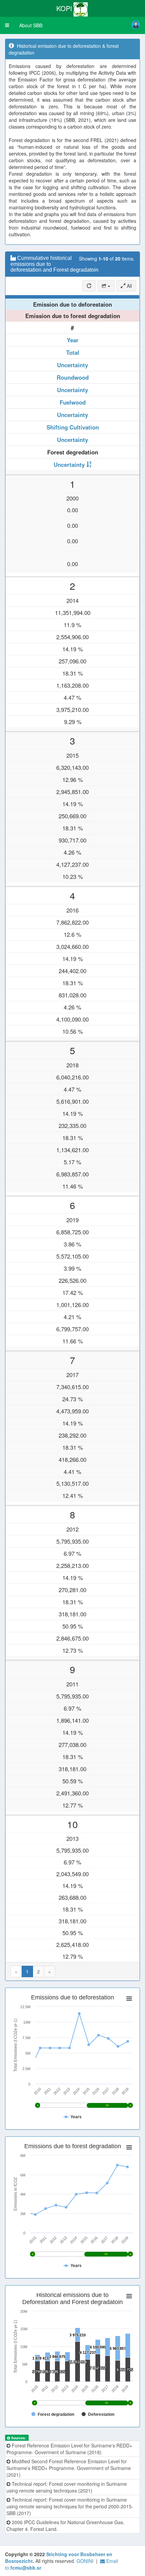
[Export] (106, 286)
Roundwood (73, 377)
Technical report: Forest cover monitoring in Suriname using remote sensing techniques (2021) (67, 2487)
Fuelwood (73, 402)
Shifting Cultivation (73, 427)
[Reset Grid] (89, 286)
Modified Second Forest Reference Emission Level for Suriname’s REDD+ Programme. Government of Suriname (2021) (69, 2468)
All (129, 286)
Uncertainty (72, 365)
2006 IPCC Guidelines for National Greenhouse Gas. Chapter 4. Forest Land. (65, 2526)
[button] (7, 25)
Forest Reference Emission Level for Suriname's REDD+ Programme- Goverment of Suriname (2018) (69, 2449)
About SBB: (31, 25)
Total (73, 352)
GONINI (85, 2561)
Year (73, 340)
